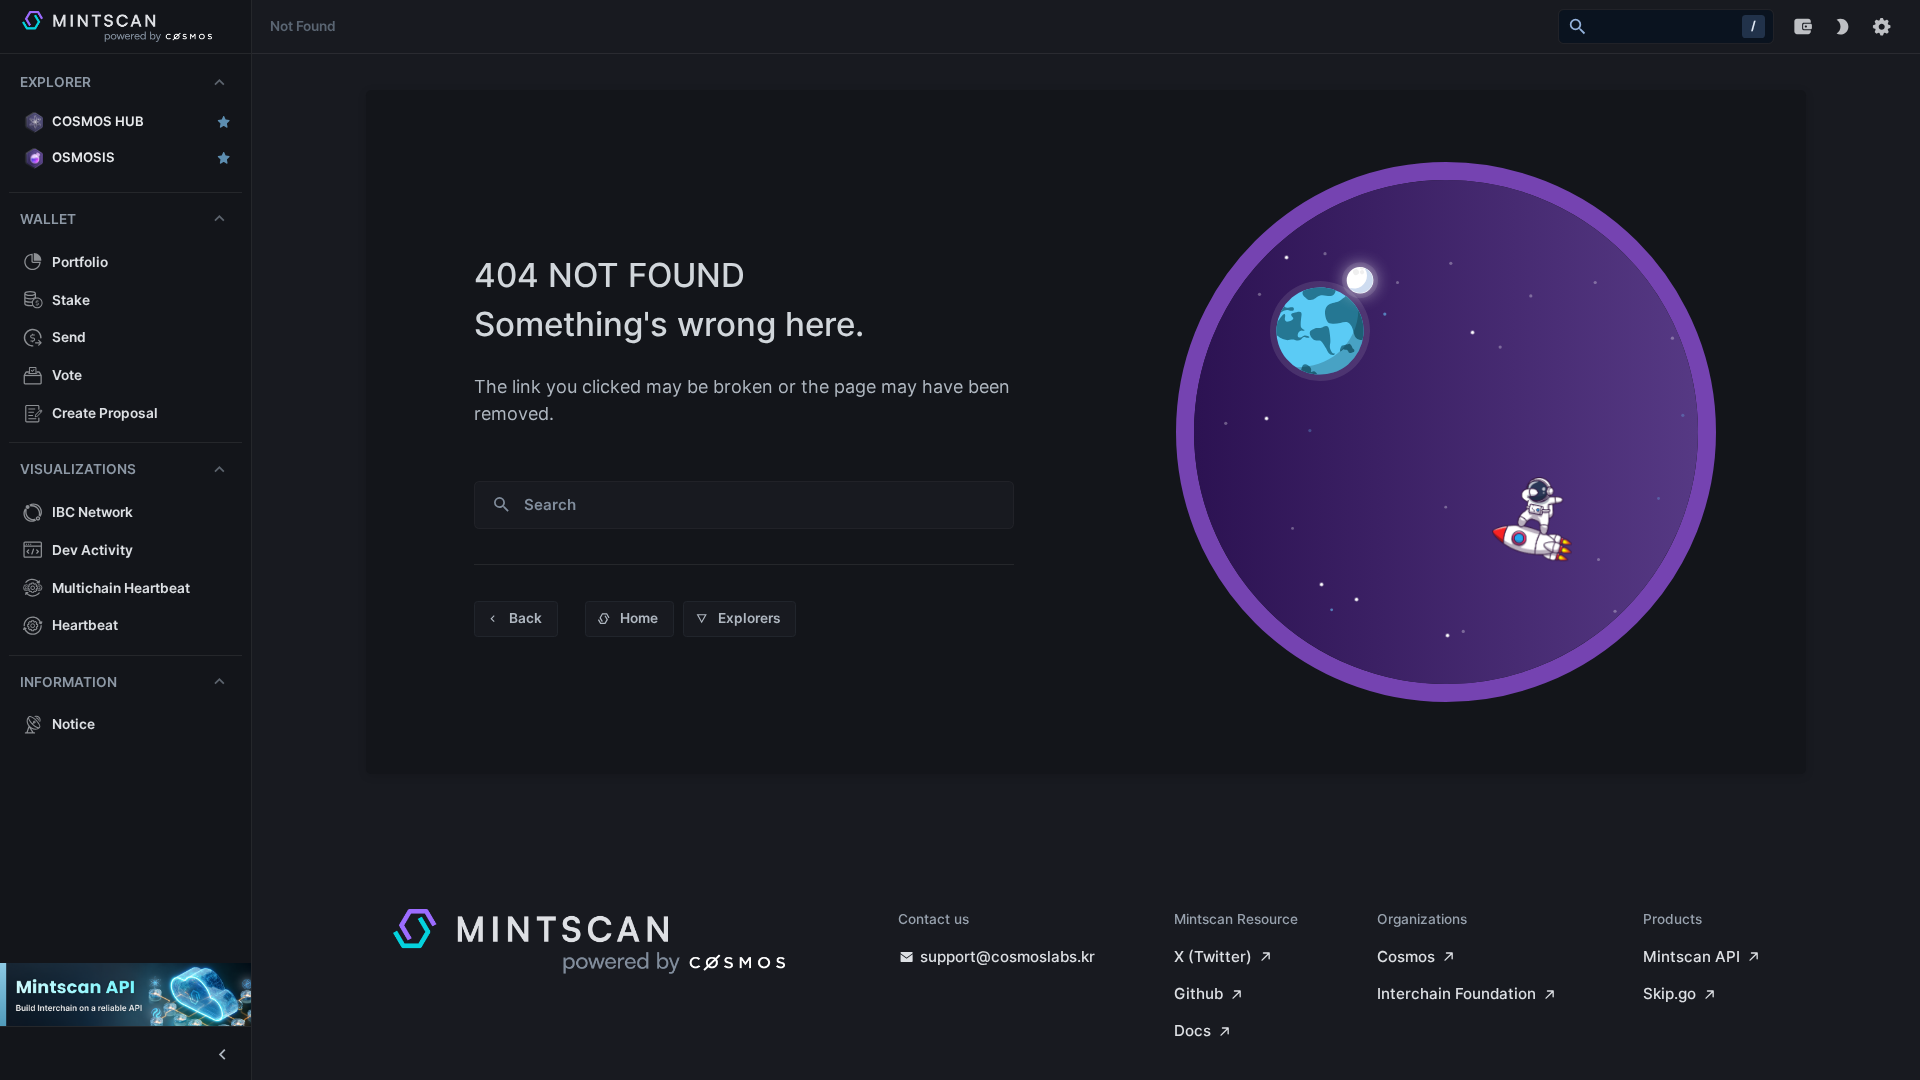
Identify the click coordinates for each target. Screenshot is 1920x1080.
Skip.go (1669, 993)
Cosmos (1406, 956)
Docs (1192, 1030)
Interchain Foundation (1456, 993)
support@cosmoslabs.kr (1007, 956)
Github (1198, 993)
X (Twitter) (1213, 956)
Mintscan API (1691, 956)
